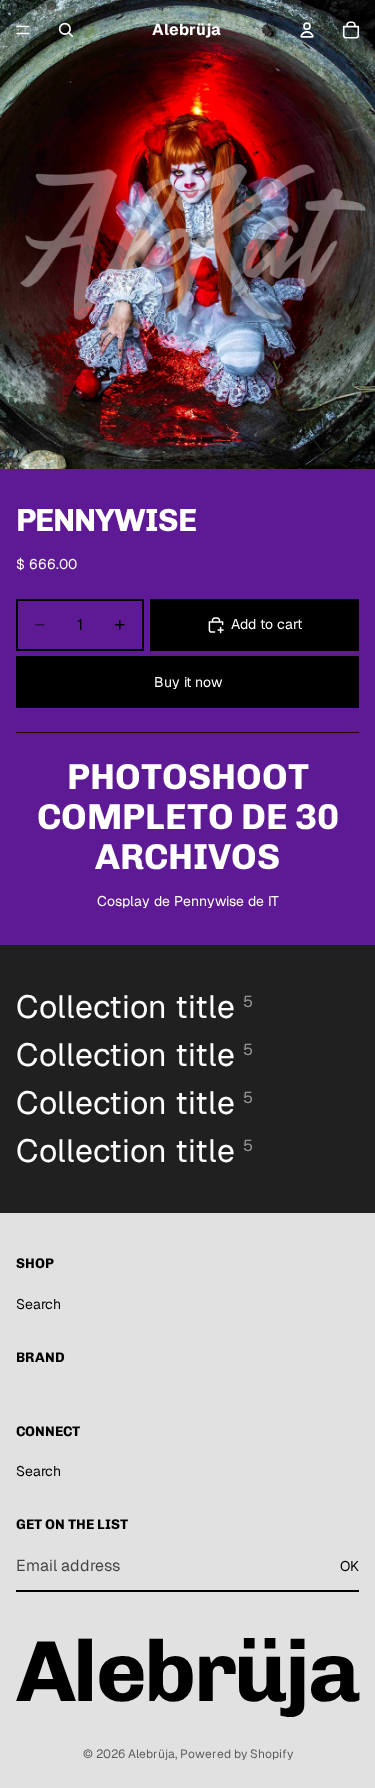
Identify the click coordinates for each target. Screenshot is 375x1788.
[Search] (66, 30)
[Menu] (23, 30)
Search (38, 1304)
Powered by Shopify (236, 1754)
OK (349, 1566)
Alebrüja (151, 1754)
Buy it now (188, 682)
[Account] (307, 30)
